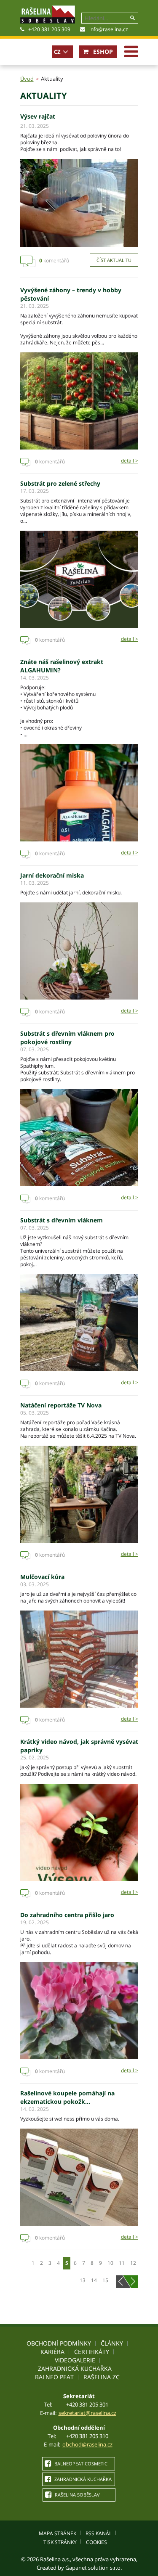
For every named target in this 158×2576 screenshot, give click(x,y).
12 (133, 2263)
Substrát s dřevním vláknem (62, 1220)
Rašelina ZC (102, 2377)
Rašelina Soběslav (77, 2495)
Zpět (121, 2282)
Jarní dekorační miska (52, 875)
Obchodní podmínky (59, 2343)
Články (112, 2343)
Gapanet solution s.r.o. (94, 2568)
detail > (130, 461)
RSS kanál (99, 2533)
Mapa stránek (58, 2533)
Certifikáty (92, 2352)
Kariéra (52, 2352)
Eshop (102, 52)
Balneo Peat (54, 2377)
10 (110, 2263)
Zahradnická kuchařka (75, 2368)
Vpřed (133, 2282)
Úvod (27, 79)
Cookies (96, 2542)
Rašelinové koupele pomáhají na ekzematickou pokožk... (67, 2097)
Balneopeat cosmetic (80, 2464)
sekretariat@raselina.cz (87, 2413)
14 (94, 2280)
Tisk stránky (60, 2542)
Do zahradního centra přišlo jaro (67, 1915)
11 (122, 2263)
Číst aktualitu (114, 260)
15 (105, 2280)
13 (83, 2280)
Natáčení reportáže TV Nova (61, 1405)
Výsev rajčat (38, 116)
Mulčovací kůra (42, 1577)
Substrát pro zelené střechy (60, 483)
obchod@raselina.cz (87, 2444)
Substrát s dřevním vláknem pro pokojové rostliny (67, 1038)
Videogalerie (75, 2360)
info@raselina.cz (109, 29)
